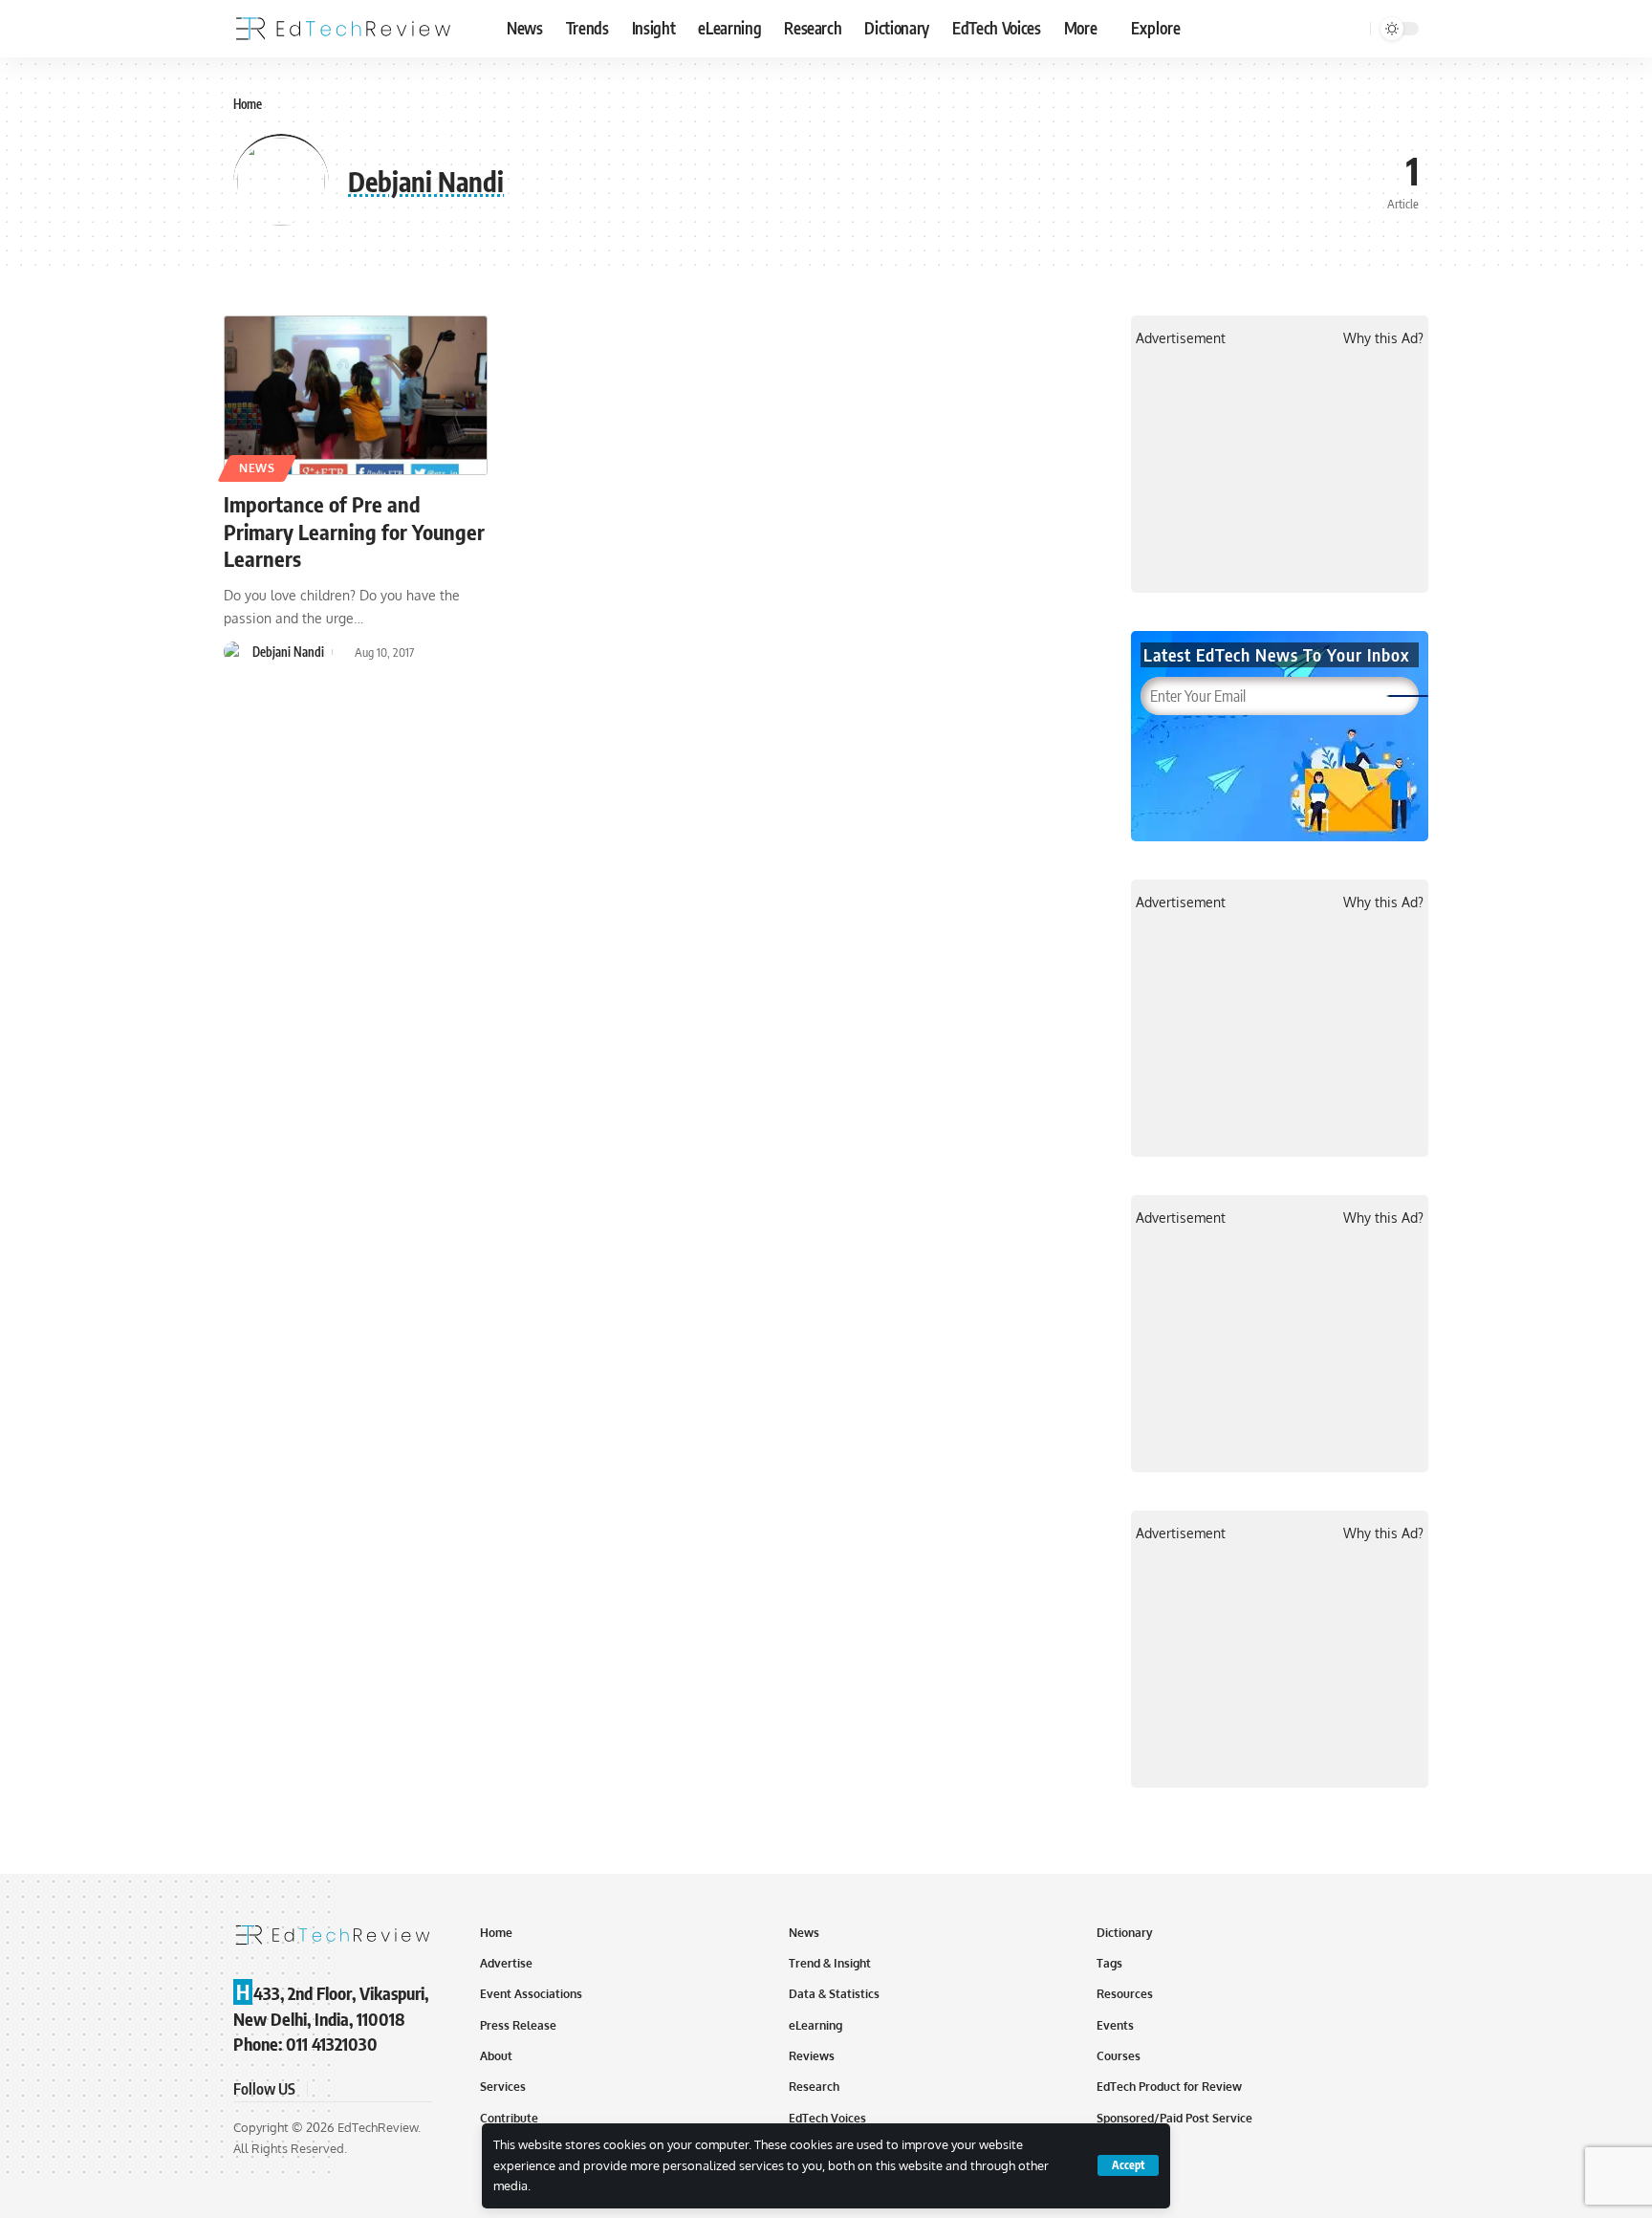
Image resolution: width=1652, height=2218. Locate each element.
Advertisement (1181, 338)
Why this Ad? (1383, 338)
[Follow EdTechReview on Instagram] (394, 2088)
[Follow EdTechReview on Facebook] (325, 2088)
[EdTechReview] (343, 29)
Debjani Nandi (288, 652)
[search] (1353, 29)
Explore (1156, 28)
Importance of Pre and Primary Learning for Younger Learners (354, 531)
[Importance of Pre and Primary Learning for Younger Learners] (356, 396)
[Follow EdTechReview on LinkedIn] (417, 2088)
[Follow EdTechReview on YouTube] (371, 2088)
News (257, 468)
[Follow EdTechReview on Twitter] (348, 2088)
